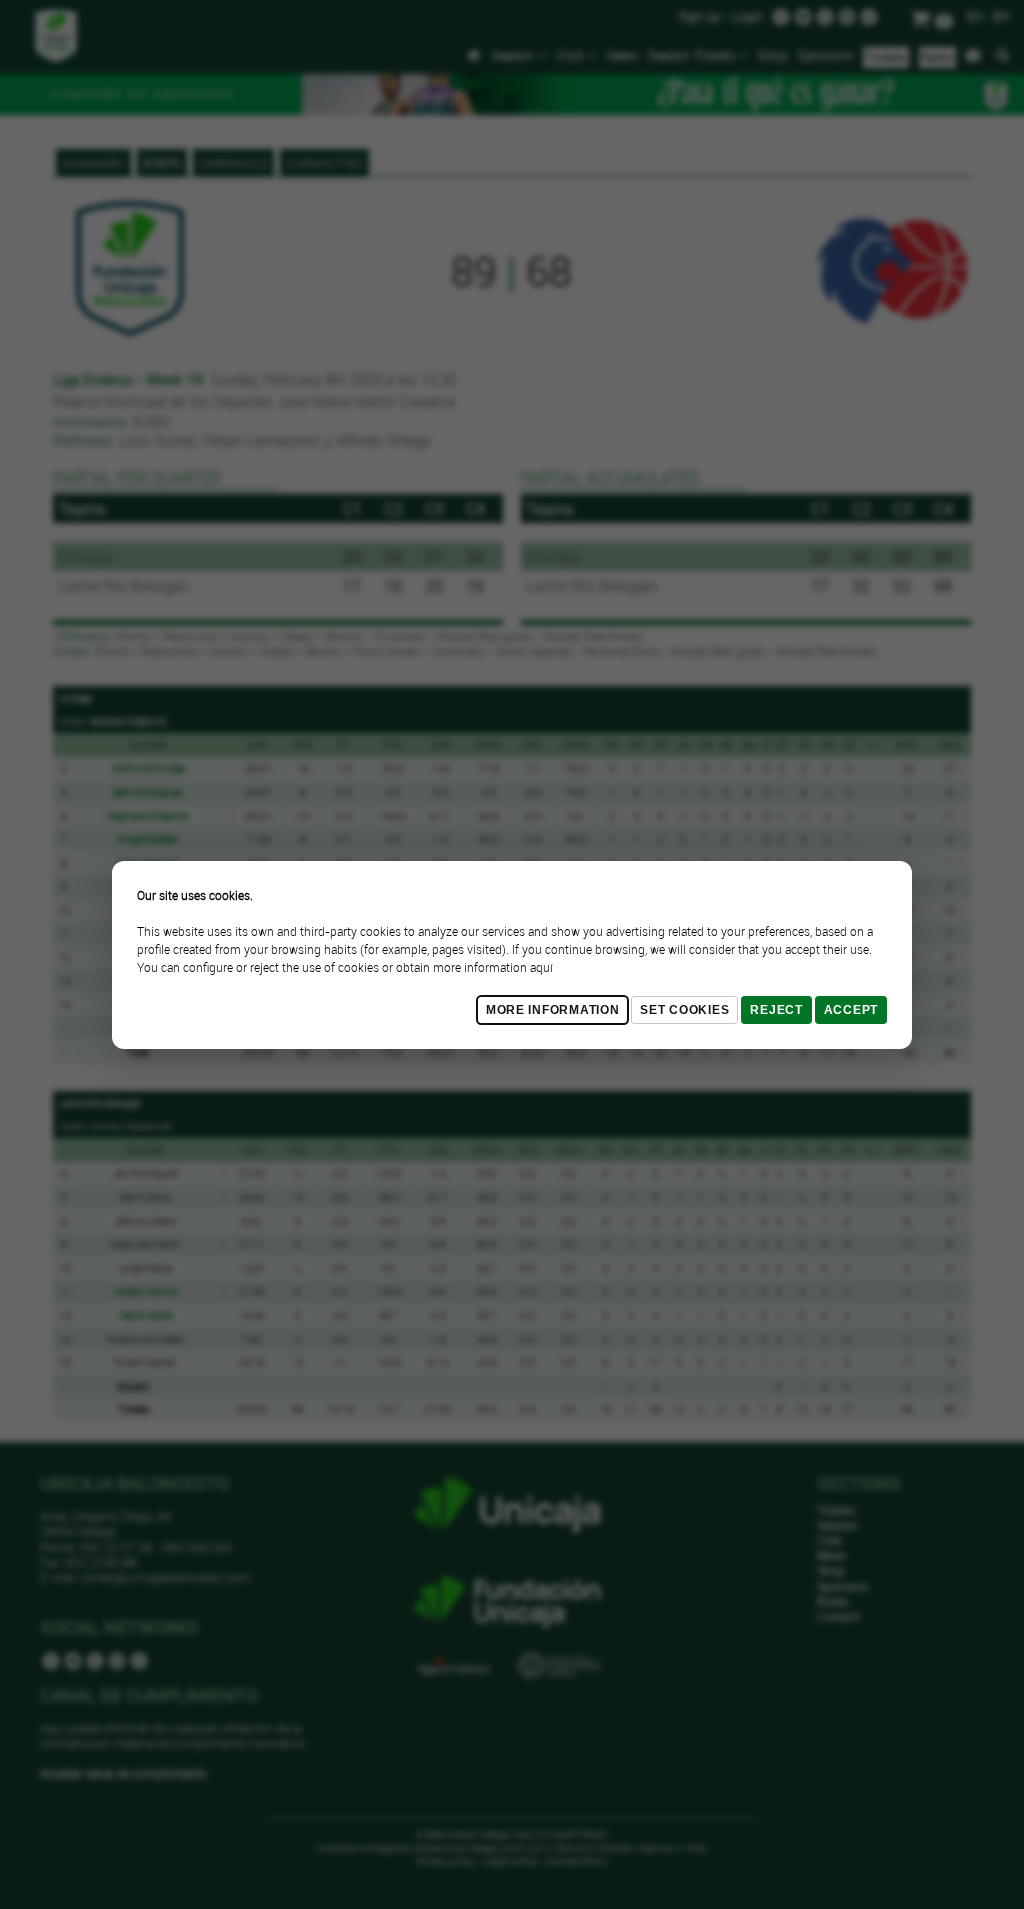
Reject (776, 1010)
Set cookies (684, 1010)
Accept (851, 1010)
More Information (553, 1010)
